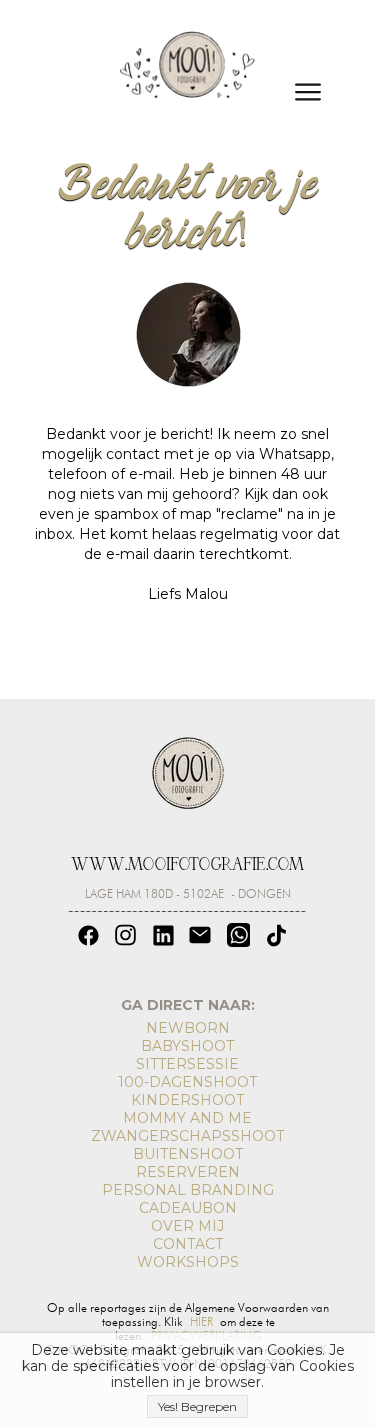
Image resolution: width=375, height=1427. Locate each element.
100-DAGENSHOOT (187, 1082)
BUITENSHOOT (188, 1154)
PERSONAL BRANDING (188, 1190)
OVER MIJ (187, 1226)
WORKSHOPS (188, 1262)
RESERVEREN (188, 1172)
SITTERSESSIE (187, 1064)
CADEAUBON (188, 1208)
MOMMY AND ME (187, 1118)
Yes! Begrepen (197, 1406)
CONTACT (188, 1244)
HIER (201, 1321)
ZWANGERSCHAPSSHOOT (187, 1136)
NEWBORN (188, 1028)
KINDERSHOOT (187, 1100)
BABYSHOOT (187, 1046)
